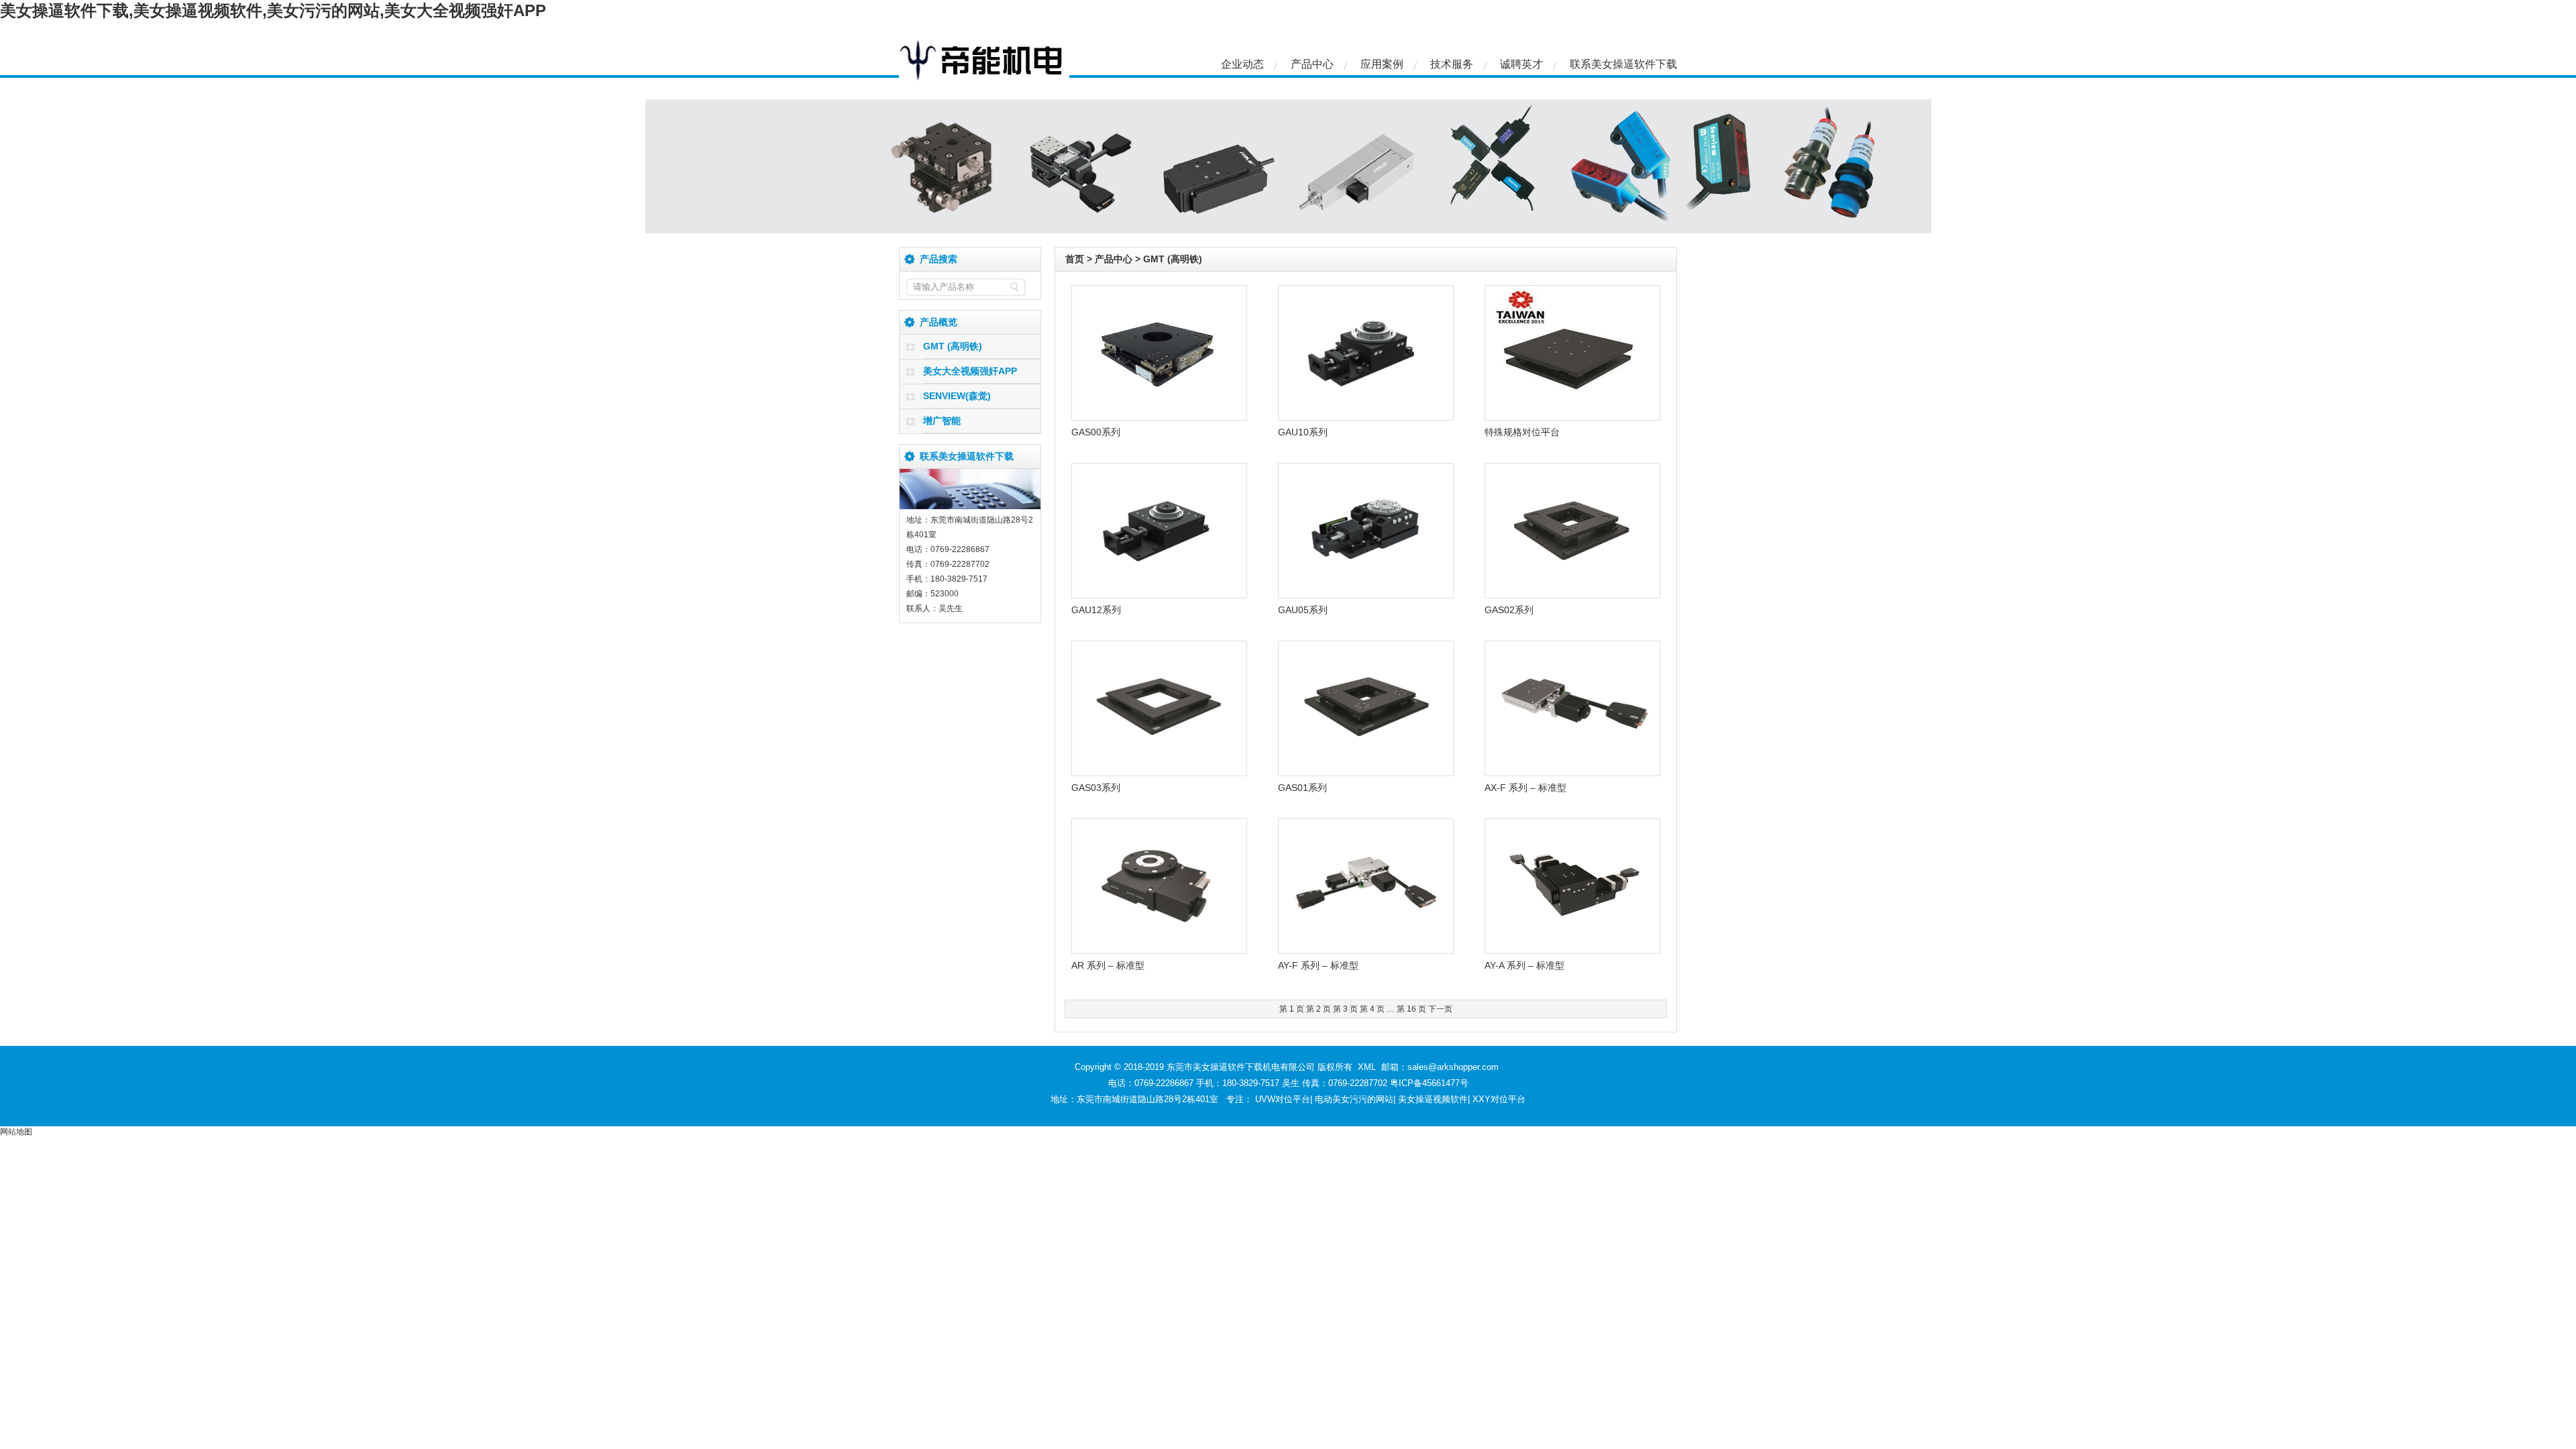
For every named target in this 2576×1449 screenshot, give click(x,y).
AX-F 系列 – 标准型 (1525, 788)
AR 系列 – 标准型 (1108, 965)
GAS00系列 (1096, 432)
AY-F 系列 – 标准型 (1318, 965)
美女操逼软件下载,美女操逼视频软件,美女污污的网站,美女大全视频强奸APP (273, 10)
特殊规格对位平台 (1522, 432)
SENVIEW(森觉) (957, 396)
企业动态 (1242, 64)
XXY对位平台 (1499, 1099)
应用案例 (1382, 64)
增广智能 (942, 421)
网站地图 (16, 1132)
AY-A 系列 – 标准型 (1524, 965)
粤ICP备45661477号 (1429, 1083)
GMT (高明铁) (953, 346)
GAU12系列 (1096, 610)
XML (1367, 1067)
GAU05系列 (1303, 610)
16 (1411, 1009)
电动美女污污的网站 (1354, 1099)
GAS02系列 (1509, 610)
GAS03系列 (1096, 788)
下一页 (1440, 1009)
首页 (1075, 259)
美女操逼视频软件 (1433, 1099)
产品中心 (1312, 64)
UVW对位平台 (1283, 1099)
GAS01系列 (1302, 788)
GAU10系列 (1303, 432)
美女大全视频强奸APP (970, 371)
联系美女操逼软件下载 (1623, 64)
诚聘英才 (1521, 64)
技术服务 (1452, 64)
